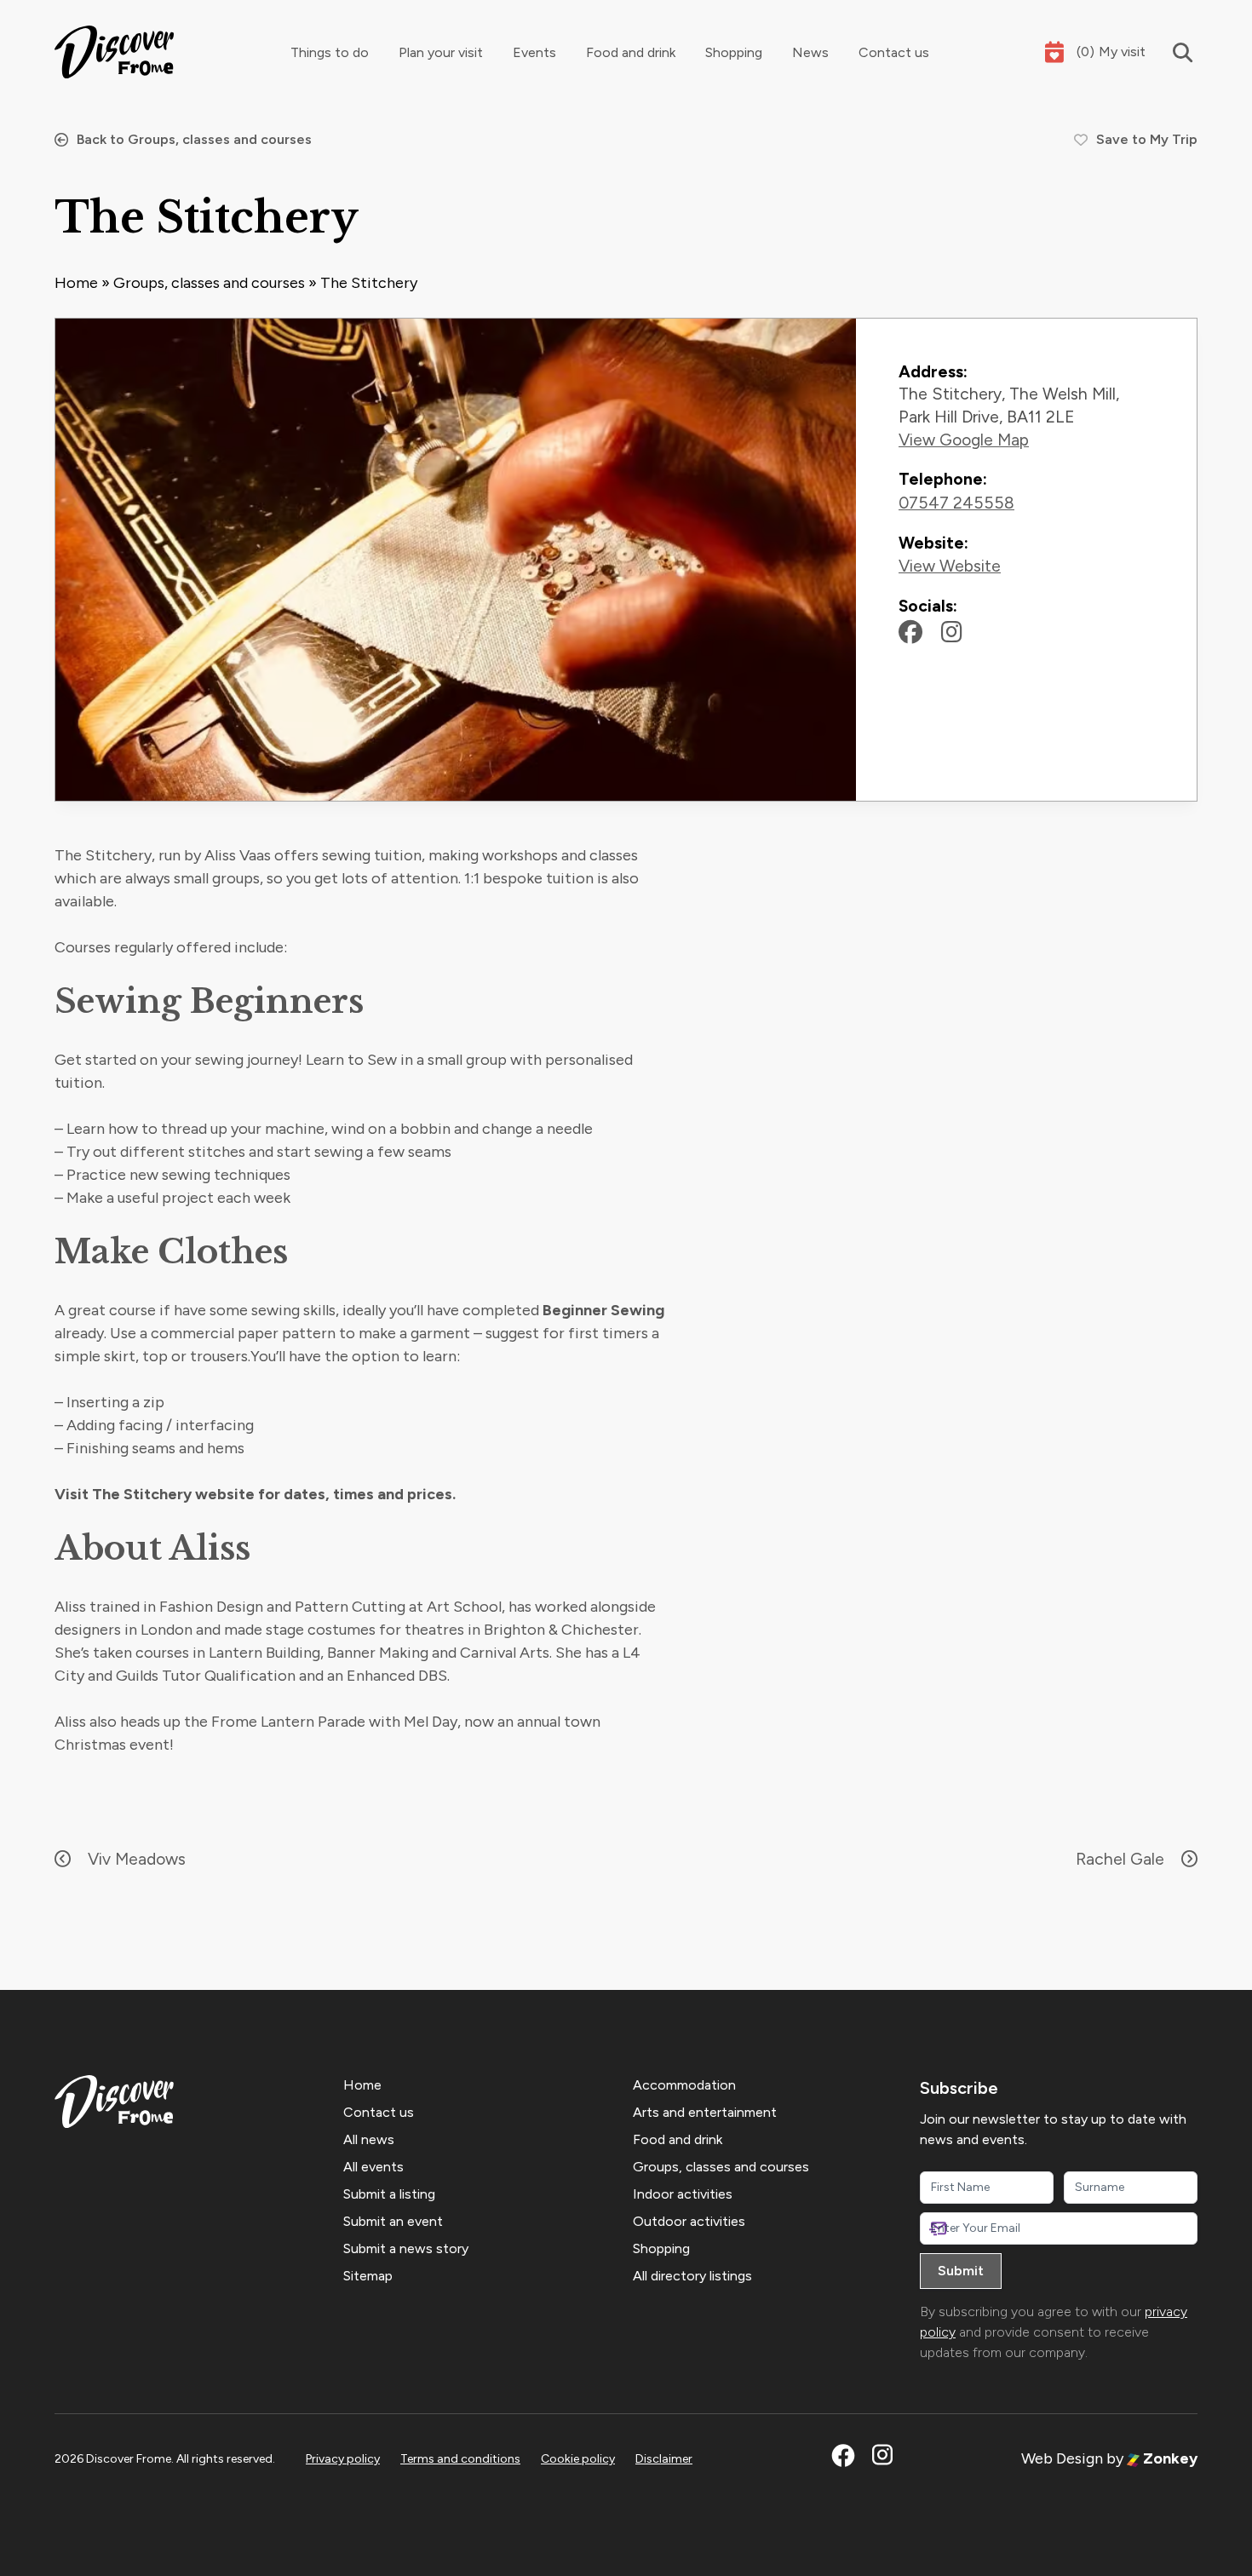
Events (534, 52)
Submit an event (393, 2221)
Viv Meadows (137, 1859)
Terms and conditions (460, 2459)
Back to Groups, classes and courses (194, 139)
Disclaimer (664, 2459)
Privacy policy (343, 2459)
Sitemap (368, 2276)
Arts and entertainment (705, 2112)
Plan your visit (441, 52)
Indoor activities (683, 2194)
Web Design (1062, 2458)
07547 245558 (956, 503)
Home (76, 283)
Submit (961, 2271)
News (810, 52)
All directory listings (692, 2276)
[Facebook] (910, 632)
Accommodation (684, 2085)
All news (369, 2139)
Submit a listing (389, 2194)
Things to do (330, 52)
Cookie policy (578, 2459)
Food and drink (631, 52)
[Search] (1172, 52)
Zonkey (1169, 2458)
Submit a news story (406, 2248)
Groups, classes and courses (209, 283)
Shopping (734, 52)
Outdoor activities (689, 2221)
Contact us (894, 52)
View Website (950, 566)
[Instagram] (952, 632)
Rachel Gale (1120, 1859)
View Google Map (964, 440)
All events (373, 2167)
